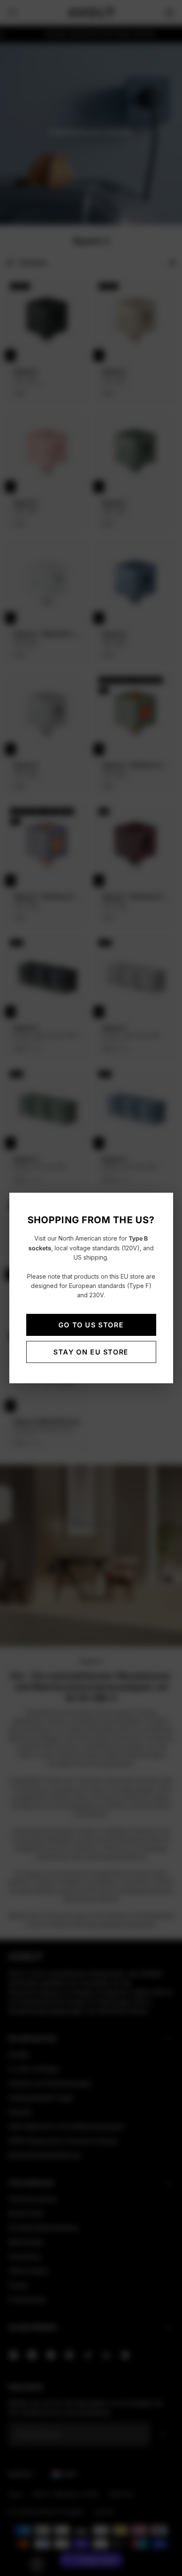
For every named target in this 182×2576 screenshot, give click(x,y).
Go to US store (91, 1325)
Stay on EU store (91, 1352)
